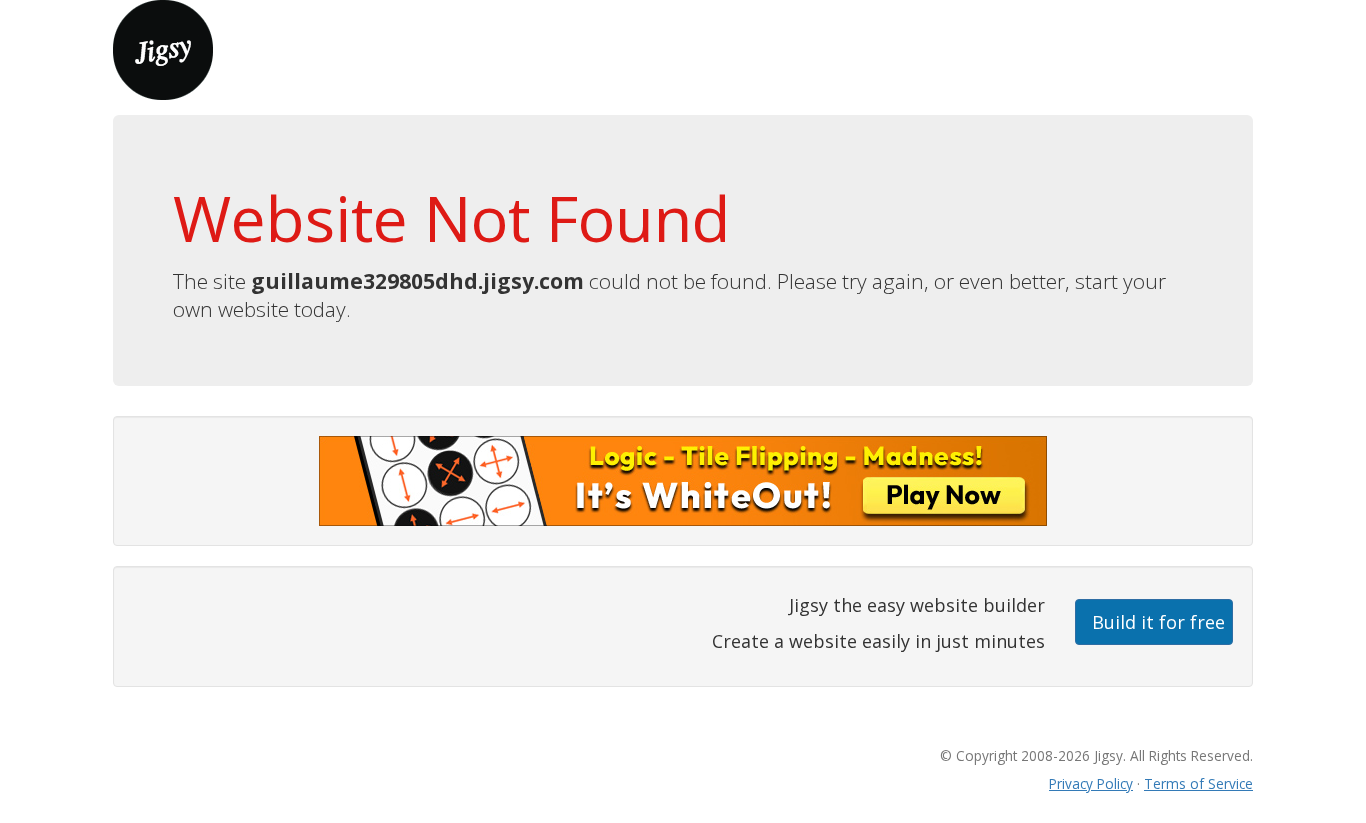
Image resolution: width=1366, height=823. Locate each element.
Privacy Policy (1091, 783)
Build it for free (1158, 622)
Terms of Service (1198, 783)
